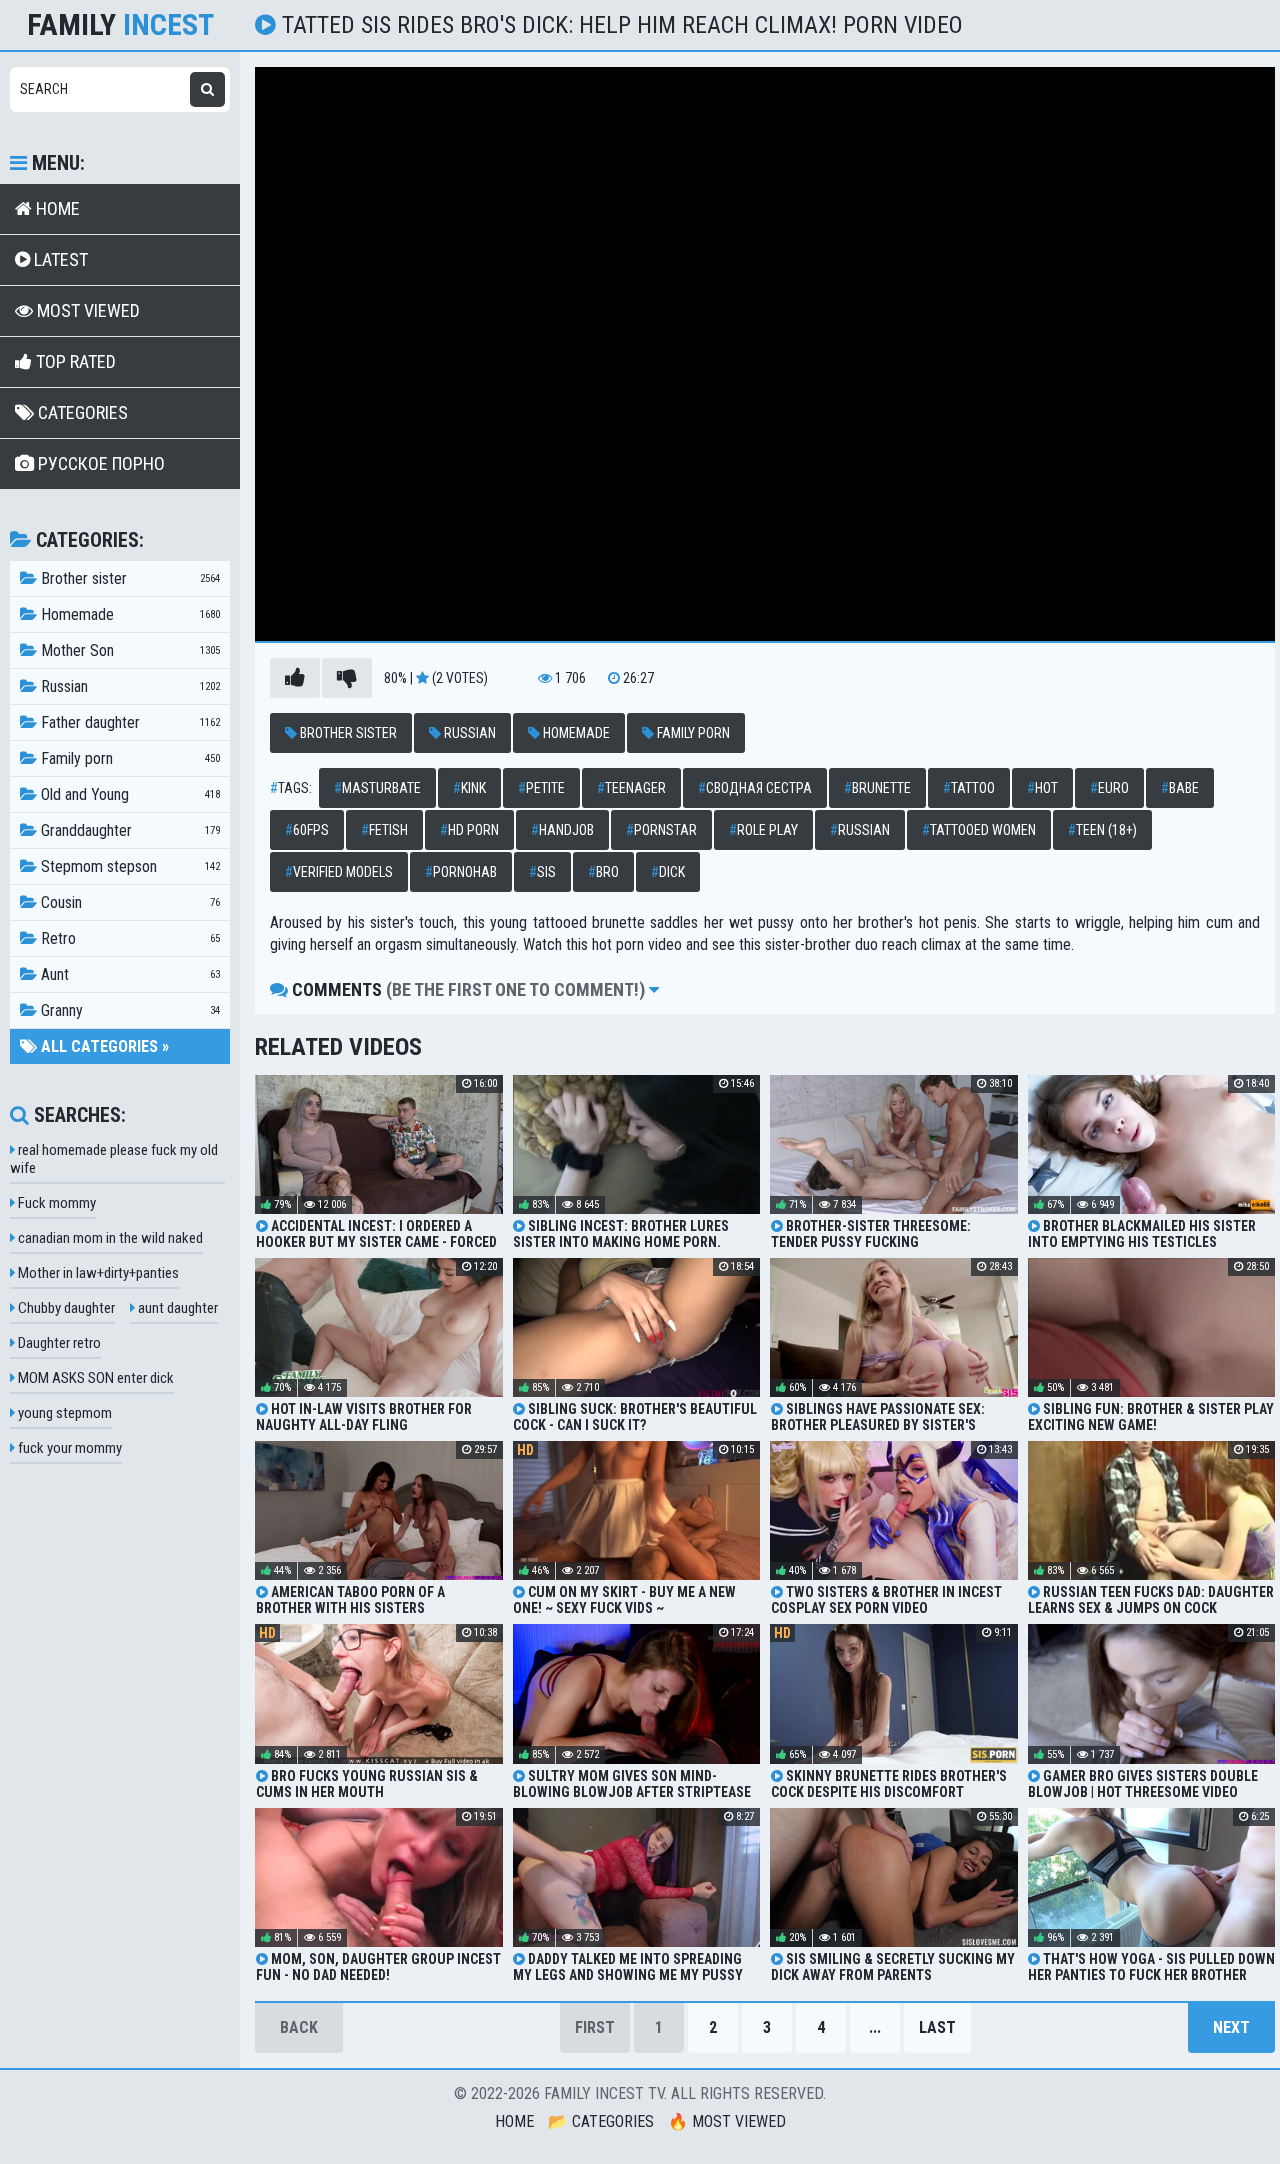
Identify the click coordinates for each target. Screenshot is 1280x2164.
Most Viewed (86, 310)
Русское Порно (99, 463)
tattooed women (979, 830)
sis (542, 872)
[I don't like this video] (347, 678)
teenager (631, 788)
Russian (468, 733)
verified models (339, 872)
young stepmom (63, 1413)
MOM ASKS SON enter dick (94, 1378)
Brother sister (347, 733)
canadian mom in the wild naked (109, 1238)
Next (1231, 2027)
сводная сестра (755, 788)
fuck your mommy (68, 1448)
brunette (877, 788)
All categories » (103, 1046)
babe (1180, 788)
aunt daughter (176, 1308)
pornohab (461, 872)
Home (56, 208)
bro (603, 872)
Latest (59, 259)
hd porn (469, 830)
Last (937, 2027)
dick (668, 872)
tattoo (969, 788)
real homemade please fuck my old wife (114, 1159)
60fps (307, 830)
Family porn (692, 733)
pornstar (661, 830)
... (875, 2027)
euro (1109, 788)
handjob (562, 830)
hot (1042, 788)
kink (469, 788)
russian (860, 830)
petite (541, 788)
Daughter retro (58, 1343)
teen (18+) (1102, 830)
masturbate (377, 788)
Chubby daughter (65, 1308)
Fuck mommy (55, 1203)
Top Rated (74, 361)
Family (120, 25)
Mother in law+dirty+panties (97, 1273)
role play (763, 830)
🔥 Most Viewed (727, 2121)
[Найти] (207, 89)
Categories (81, 412)
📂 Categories (601, 2121)
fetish (384, 830)
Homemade (575, 733)
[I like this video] (295, 678)
